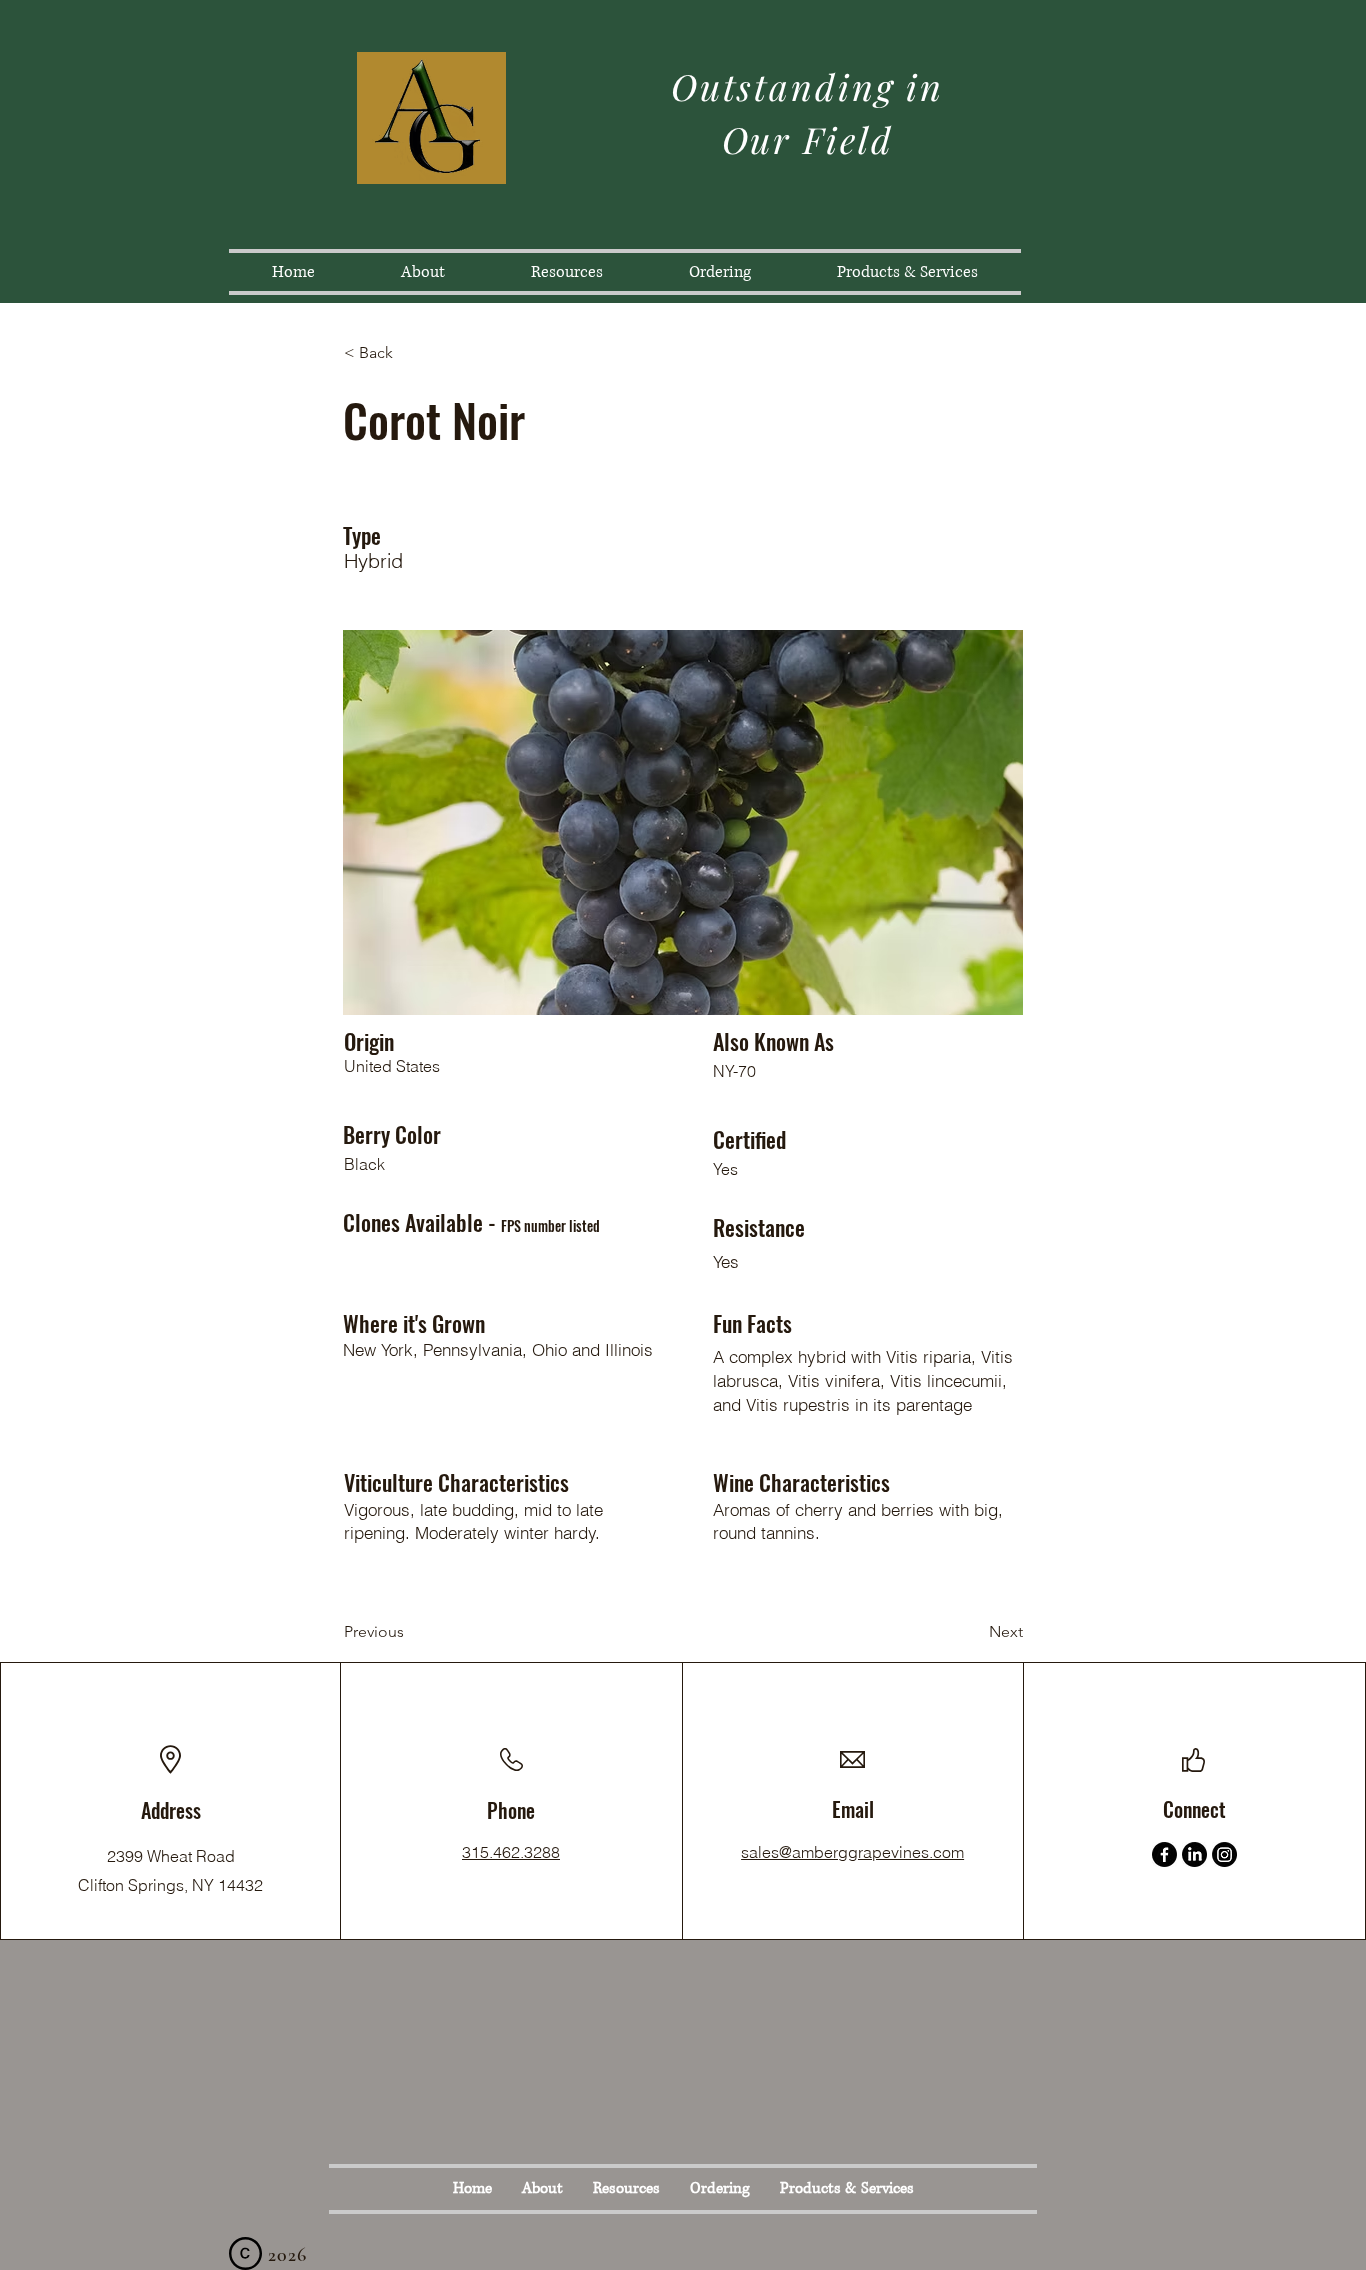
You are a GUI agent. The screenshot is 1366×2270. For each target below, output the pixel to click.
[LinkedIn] (1194, 1854)
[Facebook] (1164, 1854)
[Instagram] (1224, 1854)
